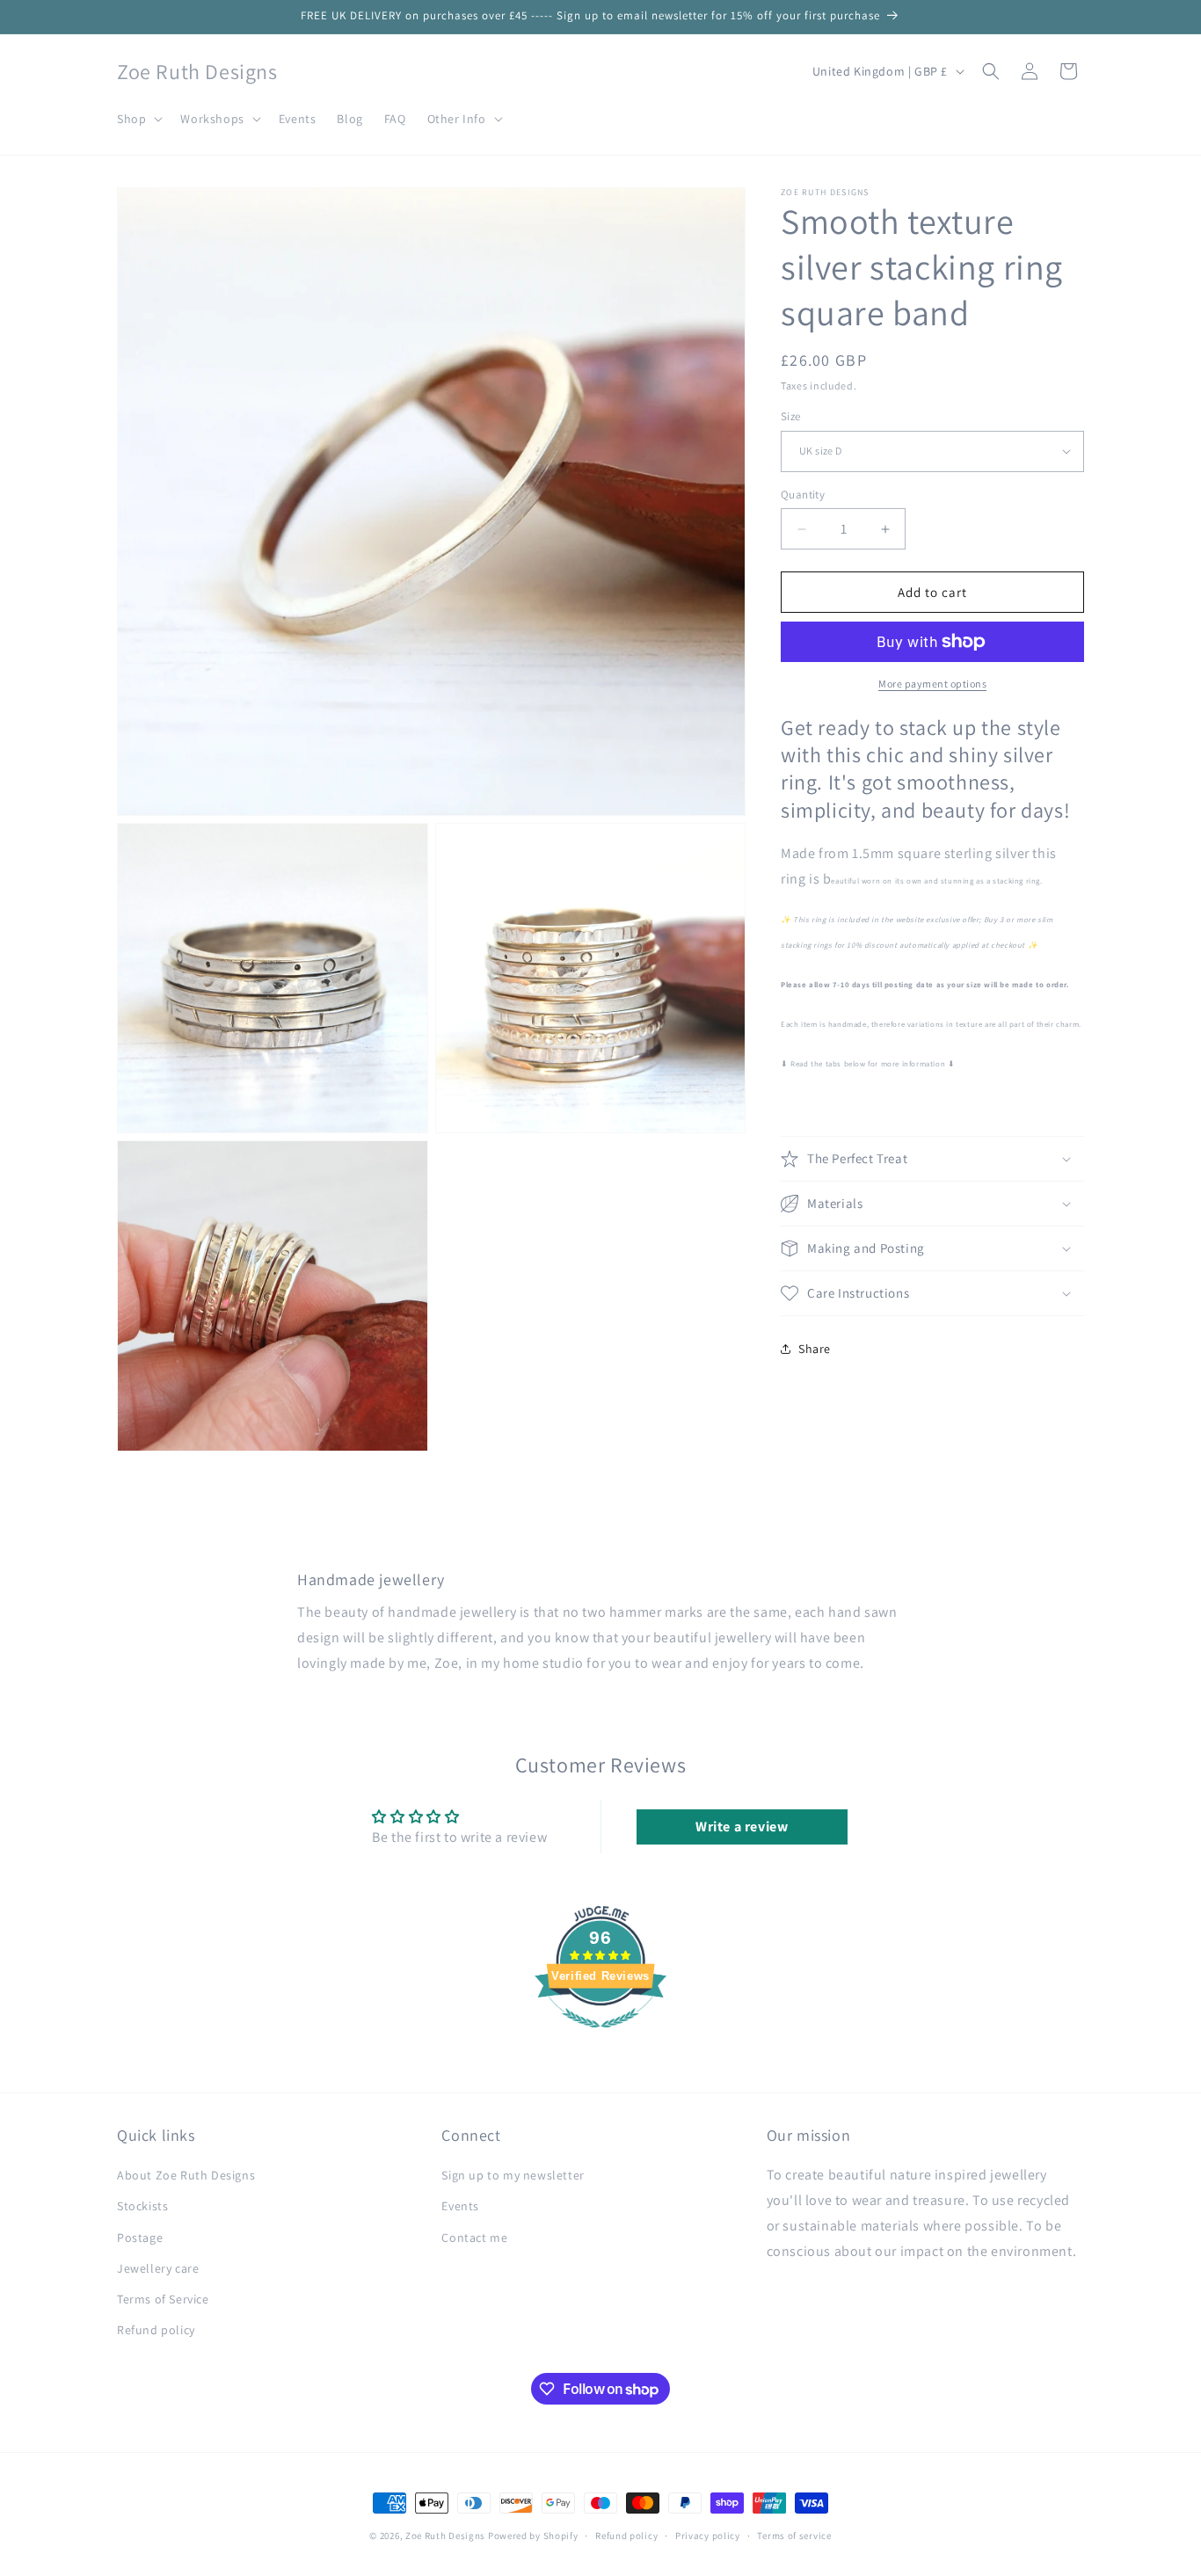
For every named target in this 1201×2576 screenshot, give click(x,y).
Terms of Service (163, 2300)
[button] (138, 119)
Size (791, 416)
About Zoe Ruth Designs (186, 2176)
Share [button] (815, 1349)
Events (460, 2207)
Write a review (742, 1827)
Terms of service (794, 2536)
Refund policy (156, 2331)
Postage (140, 2238)
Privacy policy (708, 2536)
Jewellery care (158, 2268)
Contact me (474, 2238)
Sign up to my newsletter (513, 2176)
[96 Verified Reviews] (600, 2038)
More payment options (932, 684)
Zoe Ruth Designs (445, 2536)
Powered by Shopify (533, 2536)
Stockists (142, 2207)
